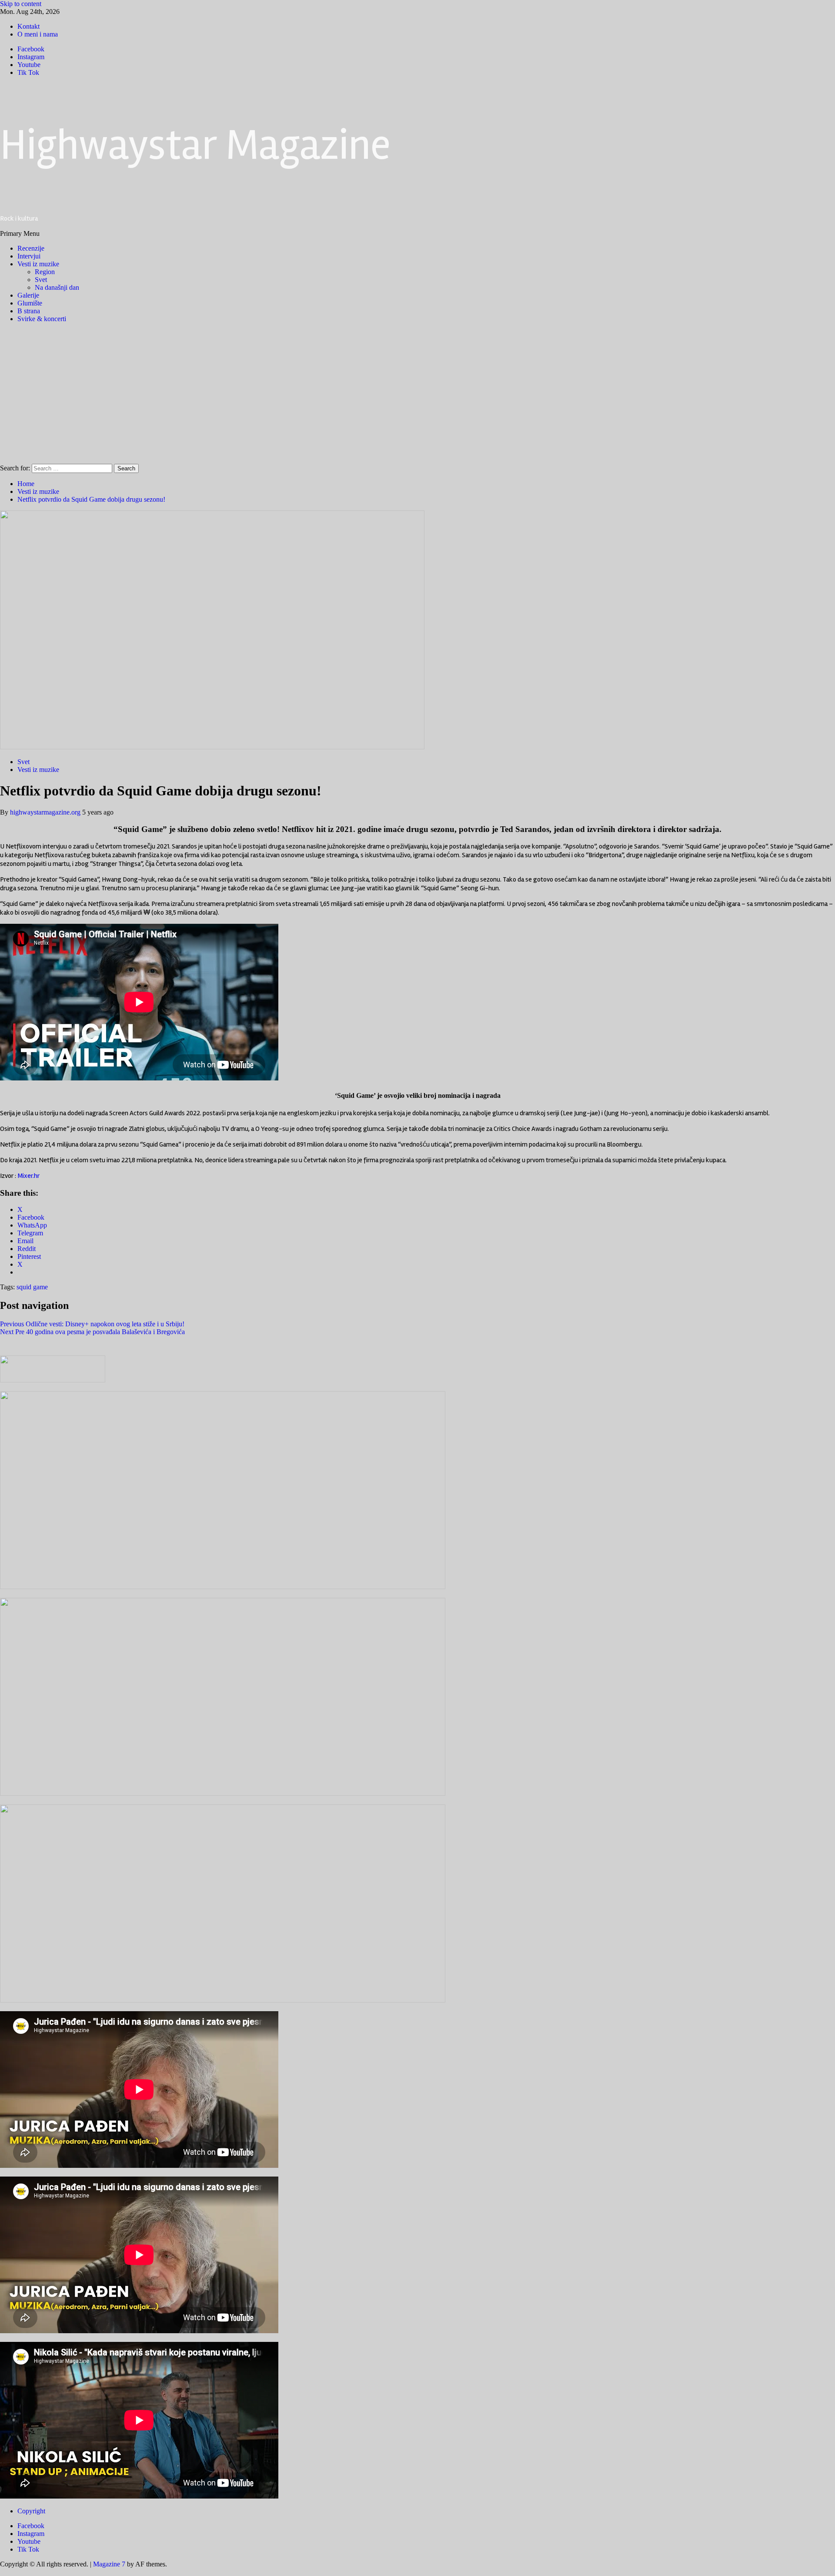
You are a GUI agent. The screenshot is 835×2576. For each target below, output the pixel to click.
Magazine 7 (109, 2564)
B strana (29, 311)
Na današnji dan (57, 287)
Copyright (31, 2511)
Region (45, 272)
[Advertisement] (417, 391)
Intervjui (29, 256)
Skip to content (21, 4)
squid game (32, 1287)
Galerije (28, 295)
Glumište (30, 303)
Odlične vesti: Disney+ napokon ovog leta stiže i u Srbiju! (92, 1324)
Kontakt (28, 26)
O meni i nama (38, 34)
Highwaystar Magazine (195, 145)
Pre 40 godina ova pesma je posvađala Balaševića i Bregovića (92, 1332)
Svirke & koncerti (42, 319)
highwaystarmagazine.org (46, 812)
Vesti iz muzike (38, 264)
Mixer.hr (28, 1176)
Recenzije (31, 248)
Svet (41, 280)
